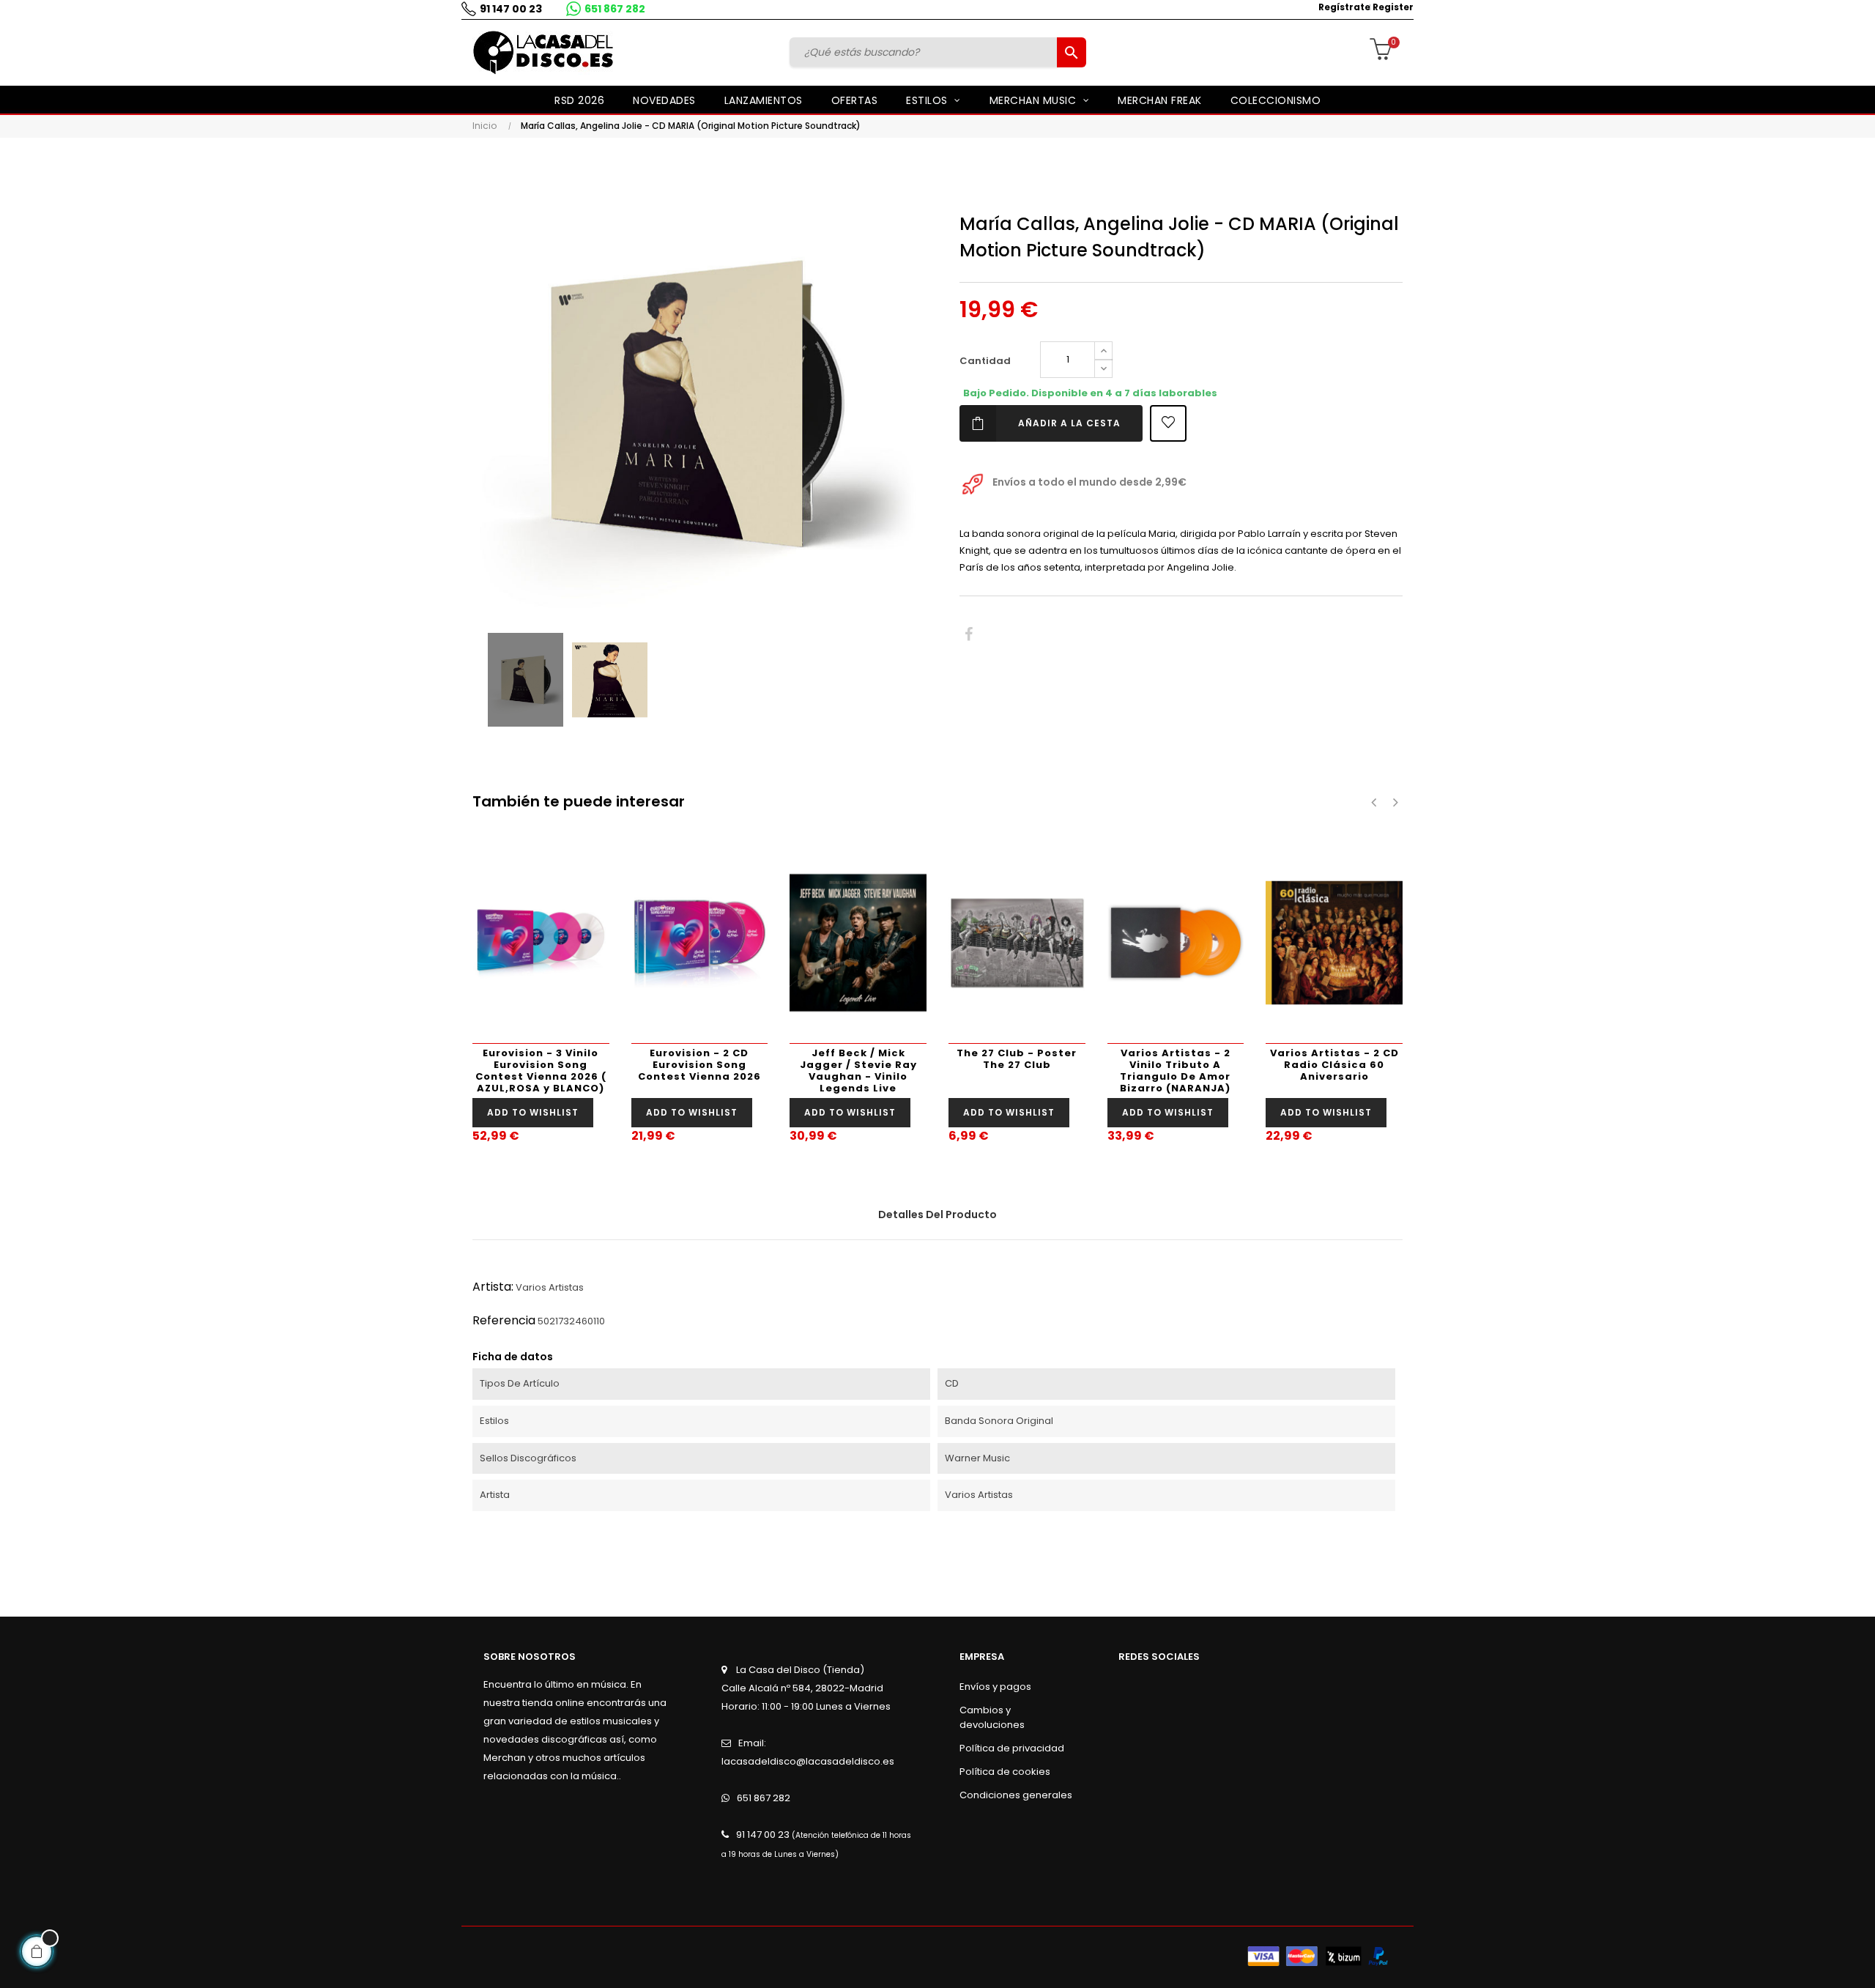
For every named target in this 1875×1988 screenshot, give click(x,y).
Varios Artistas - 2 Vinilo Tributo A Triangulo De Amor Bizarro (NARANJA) (1175, 1071)
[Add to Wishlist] (1168, 423)
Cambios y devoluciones (992, 1717)
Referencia (504, 1320)
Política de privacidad (1012, 1748)
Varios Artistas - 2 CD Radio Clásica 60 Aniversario (1334, 1065)
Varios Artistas (550, 1287)
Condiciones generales (1016, 1795)
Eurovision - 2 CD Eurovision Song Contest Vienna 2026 (699, 1065)
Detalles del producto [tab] (937, 1214)
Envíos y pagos (995, 1687)
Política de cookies (1005, 1772)
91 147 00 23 (511, 9)
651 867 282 (615, 9)
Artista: (493, 1287)
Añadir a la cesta (1069, 423)
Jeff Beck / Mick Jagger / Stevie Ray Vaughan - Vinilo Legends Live (858, 1071)
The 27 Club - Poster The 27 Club (1017, 1059)
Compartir (969, 635)
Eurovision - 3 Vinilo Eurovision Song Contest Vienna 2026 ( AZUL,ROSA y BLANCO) (541, 1071)
